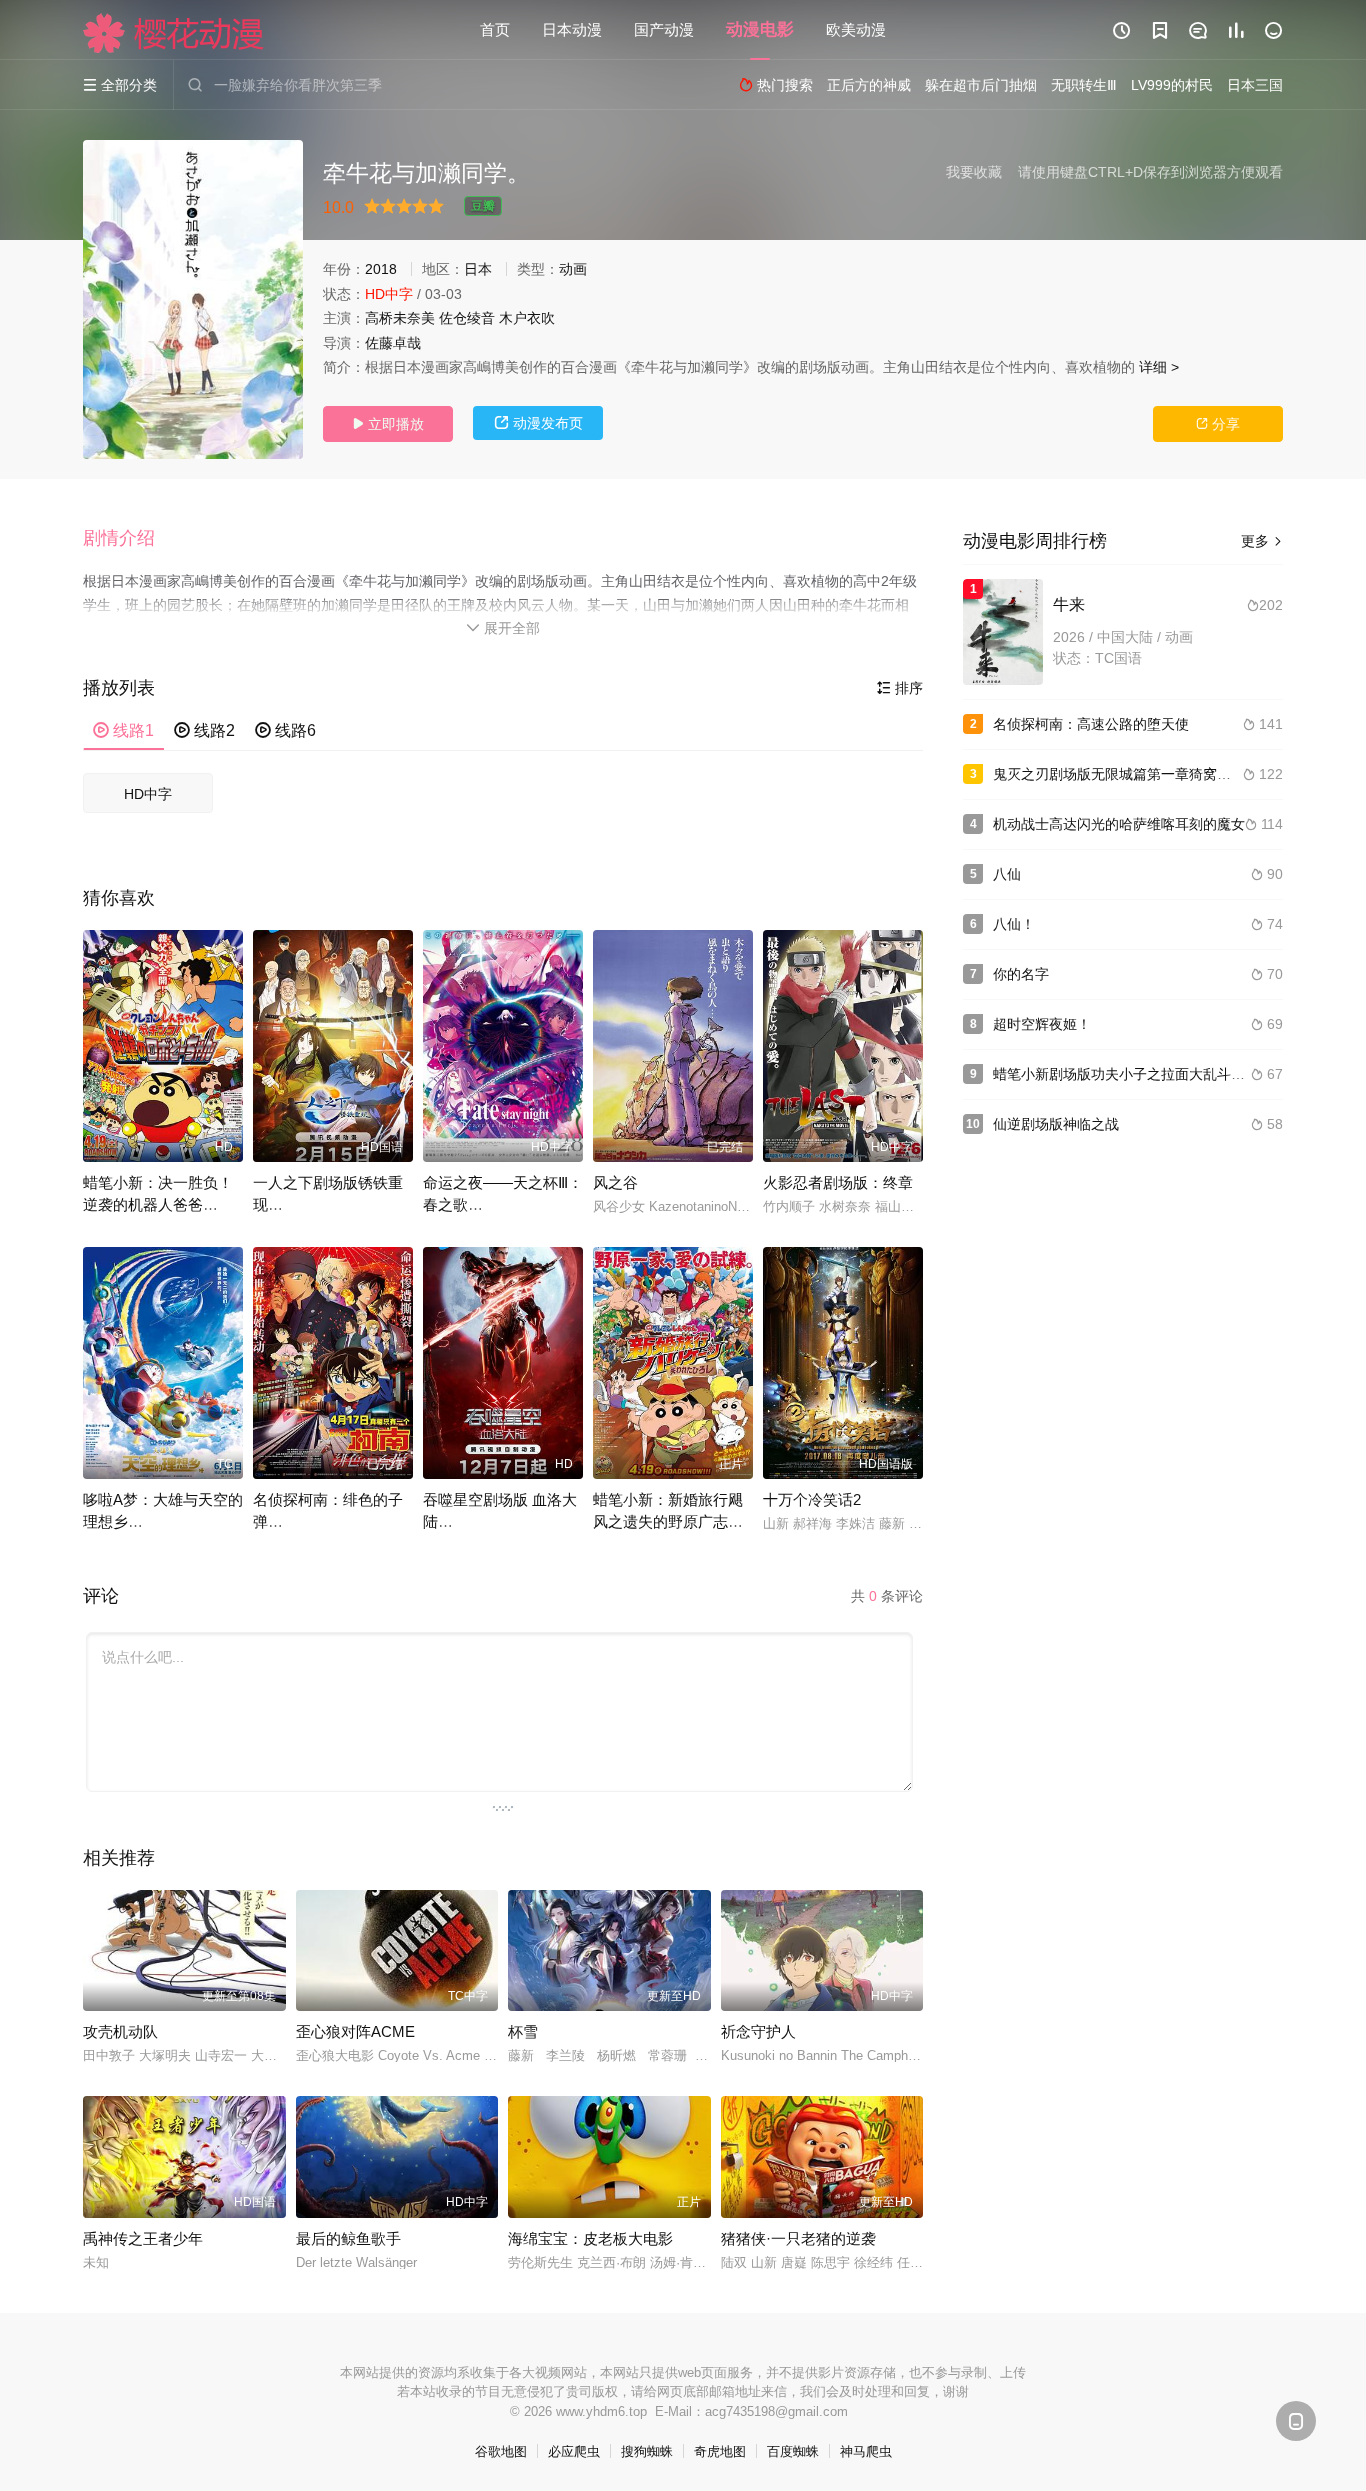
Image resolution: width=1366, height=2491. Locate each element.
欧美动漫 (856, 29)
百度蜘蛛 (793, 2451)
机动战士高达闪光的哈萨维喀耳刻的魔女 (1119, 824)
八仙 (1007, 874)
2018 (381, 269)
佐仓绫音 (467, 318)
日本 (478, 269)
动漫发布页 (538, 423)
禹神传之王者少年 (143, 2238)
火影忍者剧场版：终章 (838, 1182)
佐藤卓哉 (393, 343)
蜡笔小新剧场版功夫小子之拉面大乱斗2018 (1128, 1074)
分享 (1218, 424)
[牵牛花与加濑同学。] (193, 299)
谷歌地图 (501, 2451)
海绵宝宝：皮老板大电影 (590, 2238)
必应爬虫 (574, 2451)
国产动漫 (664, 29)
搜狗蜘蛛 (647, 2451)
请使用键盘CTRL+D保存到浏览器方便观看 (1150, 172)
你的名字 (1021, 974)
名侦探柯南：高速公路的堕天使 (1091, 724)
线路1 (123, 730)
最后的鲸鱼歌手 (348, 2238)
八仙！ (1014, 924)
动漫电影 (760, 29)
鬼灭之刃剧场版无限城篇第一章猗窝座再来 (1126, 774)
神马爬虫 (866, 2451)
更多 (1262, 541)
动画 (573, 269)
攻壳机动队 (120, 2031)
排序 (900, 688)
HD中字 (148, 794)
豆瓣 (483, 206)
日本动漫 (572, 29)
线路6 (285, 730)
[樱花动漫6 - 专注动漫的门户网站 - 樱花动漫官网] (174, 33)
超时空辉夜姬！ (1042, 1024)
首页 (495, 29)
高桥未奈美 (400, 318)
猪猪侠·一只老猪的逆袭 (798, 2238)
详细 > (1159, 367)
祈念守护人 (758, 2031)
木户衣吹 (527, 318)
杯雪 (523, 2031)
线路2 (204, 730)
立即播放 (388, 424)
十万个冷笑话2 (812, 1499)
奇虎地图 (720, 2451)
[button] (129, 539)
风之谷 (615, 1182)
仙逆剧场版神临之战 (1056, 1124)
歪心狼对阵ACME (355, 2031)
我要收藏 (974, 172)
